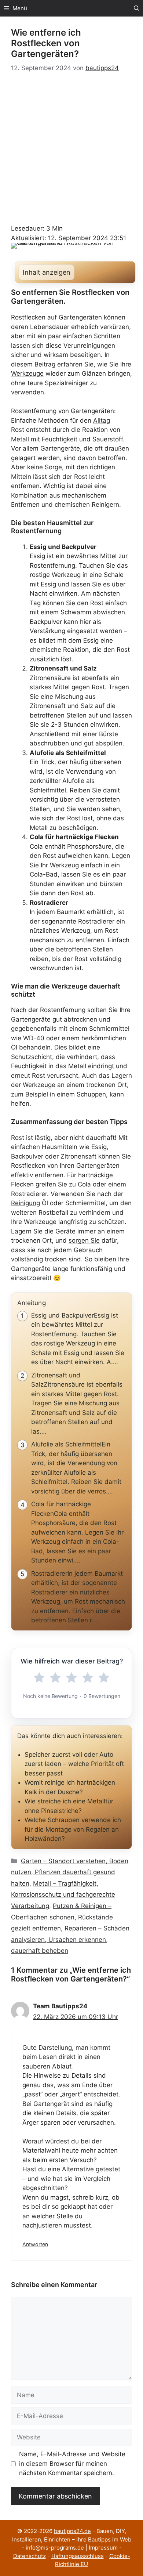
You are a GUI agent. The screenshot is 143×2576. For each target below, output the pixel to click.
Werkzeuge (27, 373)
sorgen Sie (84, 1240)
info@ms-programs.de (55, 2548)
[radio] (39, 1678)
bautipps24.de (72, 2531)
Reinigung (25, 1203)
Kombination (29, 495)
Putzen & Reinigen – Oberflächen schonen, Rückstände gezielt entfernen (62, 1917)
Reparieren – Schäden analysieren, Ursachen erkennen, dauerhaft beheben (70, 1939)
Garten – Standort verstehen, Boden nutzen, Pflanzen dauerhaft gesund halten (70, 1872)
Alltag (102, 420)
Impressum (103, 2548)
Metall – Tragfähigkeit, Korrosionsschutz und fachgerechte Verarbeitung (63, 1895)
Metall (20, 439)
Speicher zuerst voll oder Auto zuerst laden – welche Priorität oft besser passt (74, 1764)
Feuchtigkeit (60, 439)
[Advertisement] (71, 149)
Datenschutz (30, 2556)
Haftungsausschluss (78, 2556)
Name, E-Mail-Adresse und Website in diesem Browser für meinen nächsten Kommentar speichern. (72, 2463)
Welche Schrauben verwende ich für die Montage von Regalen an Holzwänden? (73, 1829)
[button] (137, 8)
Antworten (35, 2244)
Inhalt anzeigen (47, 272)
